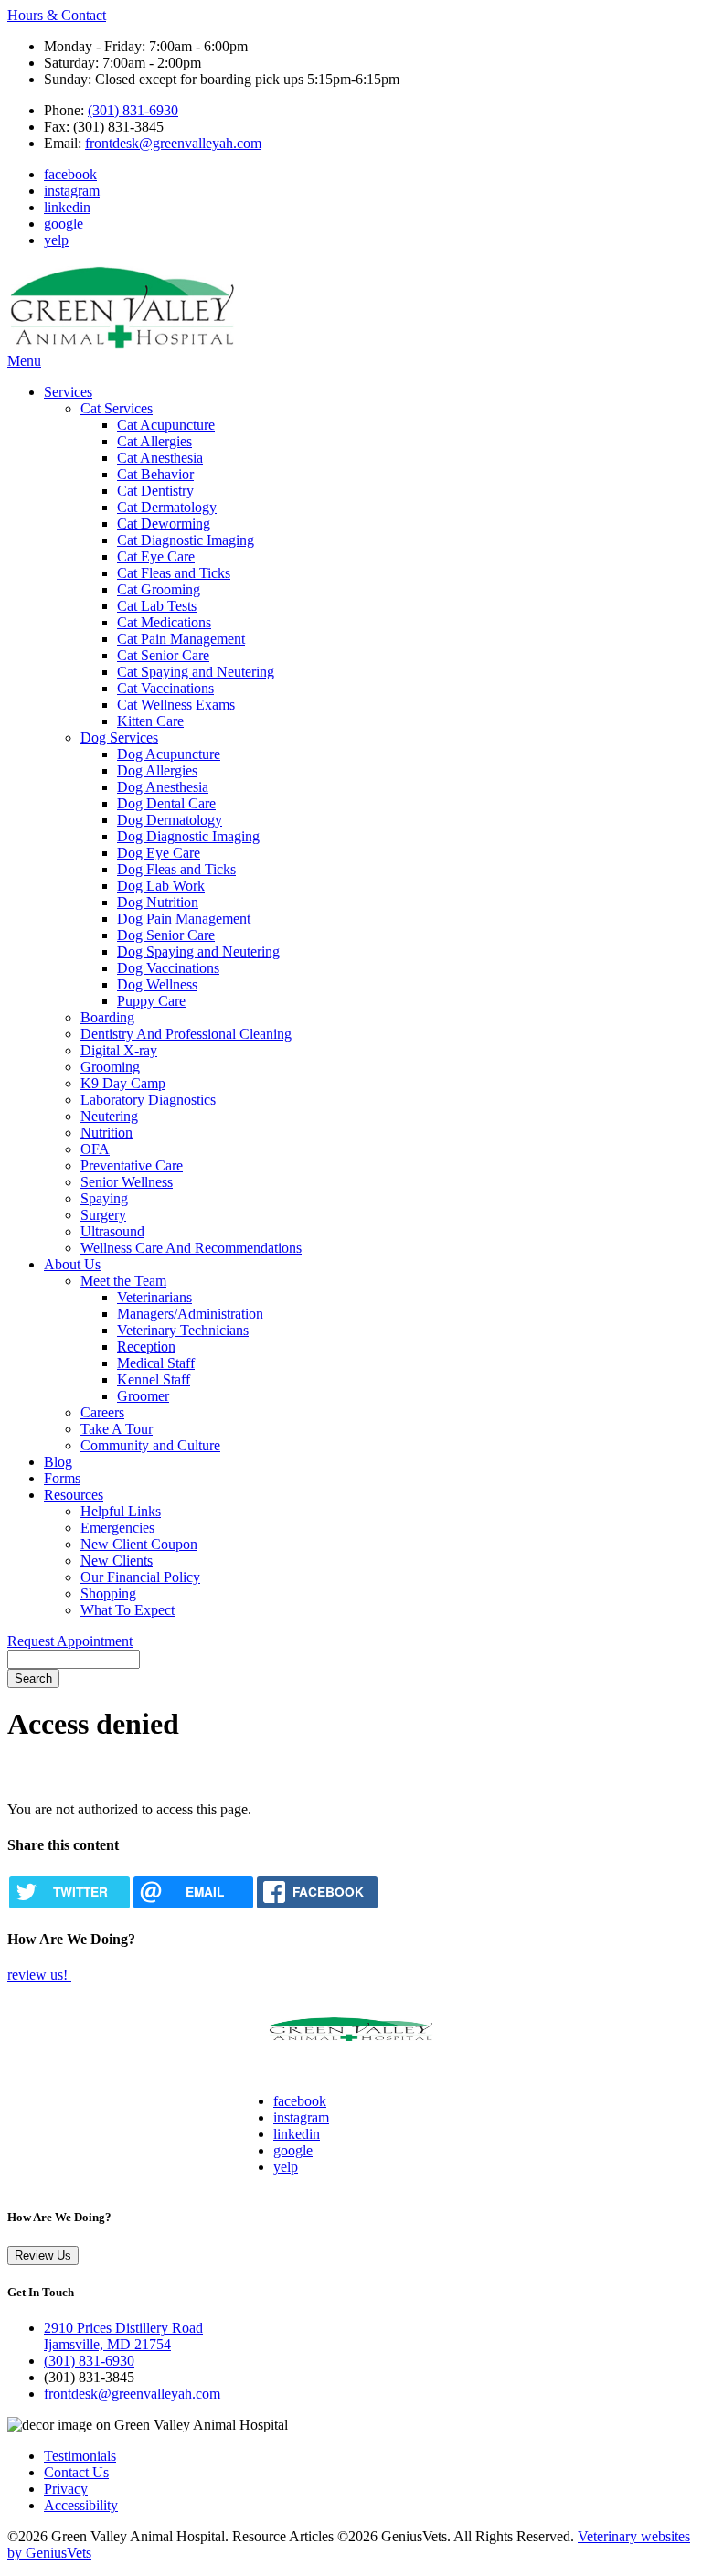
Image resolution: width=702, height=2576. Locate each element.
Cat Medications (164, 622)
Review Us (43, 2255)
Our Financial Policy (140, 1577)
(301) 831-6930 (133, 110)
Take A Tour (117, 1429)
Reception (146, 1347)
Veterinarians (154, 1297)
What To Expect (128, 1610)
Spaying (104, 1198)
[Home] (122, 344)
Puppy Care (151, 1001)
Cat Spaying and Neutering (196, 672)
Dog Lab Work (161, 886)
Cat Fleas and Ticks (174, 573)
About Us (72, 1264)
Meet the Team (123, 1281)
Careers (102, 1412)
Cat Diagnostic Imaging (186, 540)
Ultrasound (112, 1231)
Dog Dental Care (166, 803)
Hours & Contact (57, 15)
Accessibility (81, 2505)
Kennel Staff (154, 1379)
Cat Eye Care (156, 556)
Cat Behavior (155, 474)
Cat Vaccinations (165, 688)
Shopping (108, 1593)
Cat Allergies (154, 441)
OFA (95, 1149)
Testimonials (80, 2456)
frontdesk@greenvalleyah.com (173, 143)
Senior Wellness (127, 1182)
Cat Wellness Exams (176, 705)
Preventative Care (132, 1165)
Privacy (66, 2489)
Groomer (143, 1396)
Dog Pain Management (184, 919)
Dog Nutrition (158, 902)
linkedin (67, 207)
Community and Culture (150, 1445)
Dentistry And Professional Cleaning (186, 1034)
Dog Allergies (157, 770)
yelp (56, 240)
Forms (62, 1478)
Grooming (110, 1067)
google (64, 224)
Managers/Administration (190, 1314)
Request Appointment (70, 1641)
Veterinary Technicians (183, 1330)
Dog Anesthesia (163, 787)
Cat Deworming (164, 524)
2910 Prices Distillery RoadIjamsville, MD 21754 (123, 2336)
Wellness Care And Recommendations (191, 1248)
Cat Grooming (159, 589)
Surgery (103, 1215)
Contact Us (76, 2472)
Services (68, 392)
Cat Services (117, 408)
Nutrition (106, 1133)
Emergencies (117, 1528)
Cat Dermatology (167, 507)
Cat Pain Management (181, 639)
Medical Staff (156, 1363)
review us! (39, 1975)
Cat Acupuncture (166, 425)
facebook (70, 174)
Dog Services (119, 738)
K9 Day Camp (123, 1083)
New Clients (117, 1561)
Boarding (107, 1017)
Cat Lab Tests (157, 606)
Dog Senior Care (166, 935)
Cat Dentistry (155, 491)
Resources (74, 1495)
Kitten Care (150, 721)
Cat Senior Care (163, 655)
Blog (58, 1462)
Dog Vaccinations (168, 968)
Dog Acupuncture (169, 754)
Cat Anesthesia (160, 458)
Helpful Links (121, 1511)
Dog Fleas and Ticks (176, 869)
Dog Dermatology (170, 820)
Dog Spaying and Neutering (198, 951)
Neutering (109, 1116)
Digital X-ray (119, 1050)
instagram (72, 191)
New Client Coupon (139, 1544)
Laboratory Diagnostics (148, 1100)
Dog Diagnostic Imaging (188, 836)
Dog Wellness (157, 984)
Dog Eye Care (159, 853)
